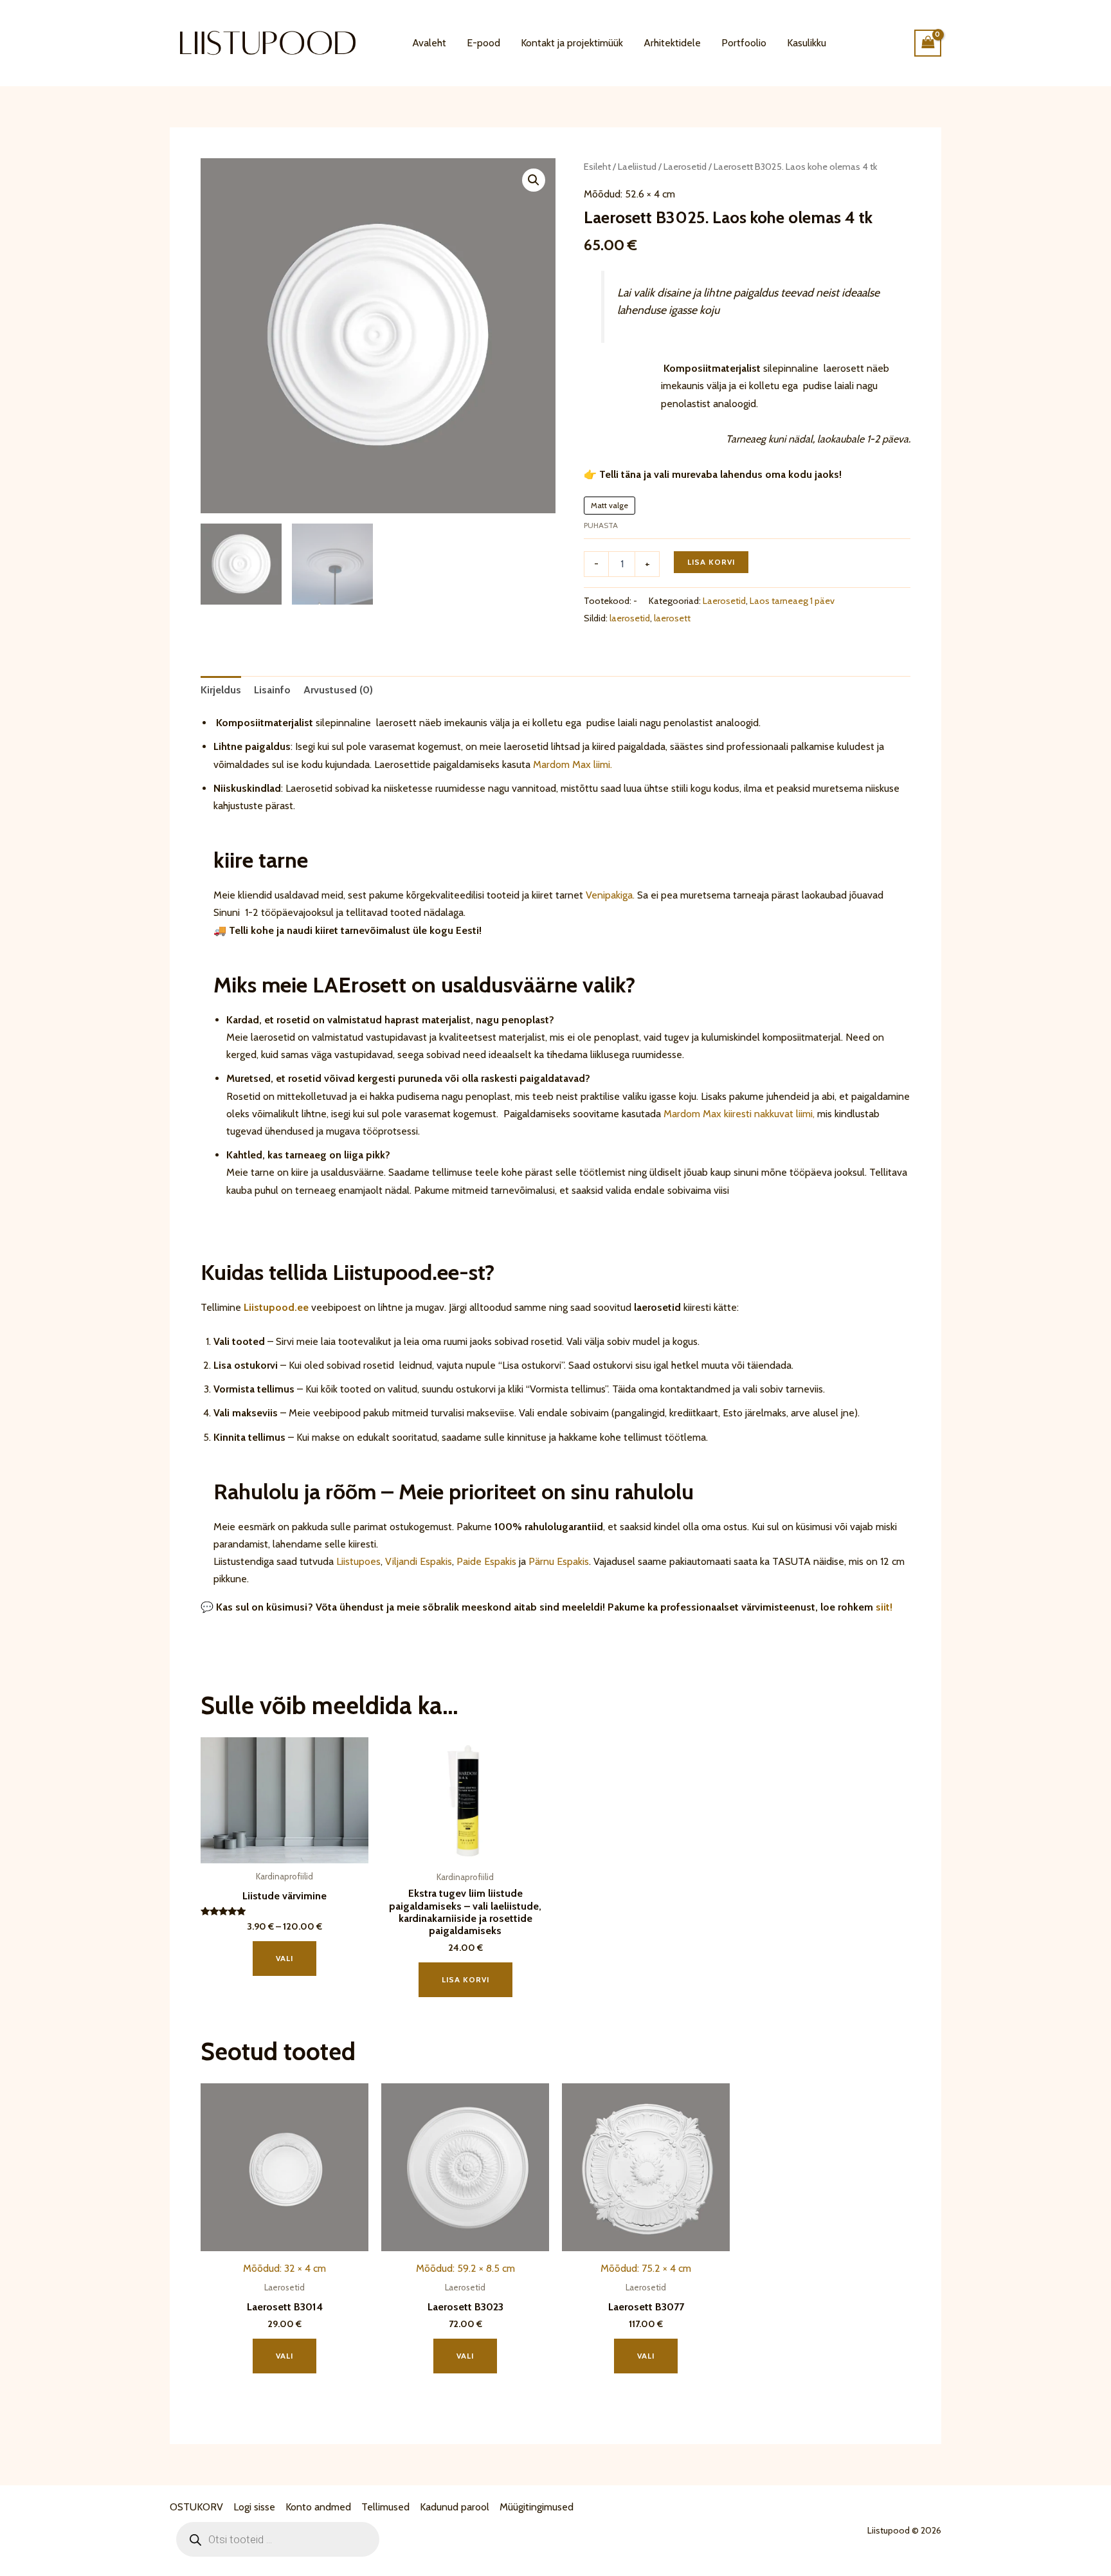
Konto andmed (318, 2507)
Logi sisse (254, 2507)
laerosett (672, 618)
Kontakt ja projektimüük (572, 43)
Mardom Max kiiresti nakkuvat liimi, (739, 1114)
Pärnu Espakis (559, 1561)
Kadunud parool (455, 2507)
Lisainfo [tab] (272, 690)
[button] (534, 180)
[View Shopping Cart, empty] (928, 43)
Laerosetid (685, 167)
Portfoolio (744, 43)
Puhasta (601, 525)
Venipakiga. (610, 895)
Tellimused (385, 2507)
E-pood (483, 43)
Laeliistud (637, 167)
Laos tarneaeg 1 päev (792, 601)
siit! (884, 1607)
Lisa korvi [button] (465, 1979)
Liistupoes (358, 1561)
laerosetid (630, 618)
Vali (285, 1958)
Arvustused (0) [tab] (338, 690)
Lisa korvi (711, 562)
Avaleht (429, 43)
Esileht (597, 167)
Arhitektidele (672, 43)
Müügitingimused (537, 2507)
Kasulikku (807, 43)
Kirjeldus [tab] (221, 690)
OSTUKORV (196, 2507)
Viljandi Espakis (419, 1561)
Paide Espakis (486, 1561)
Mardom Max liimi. (573, 764)
